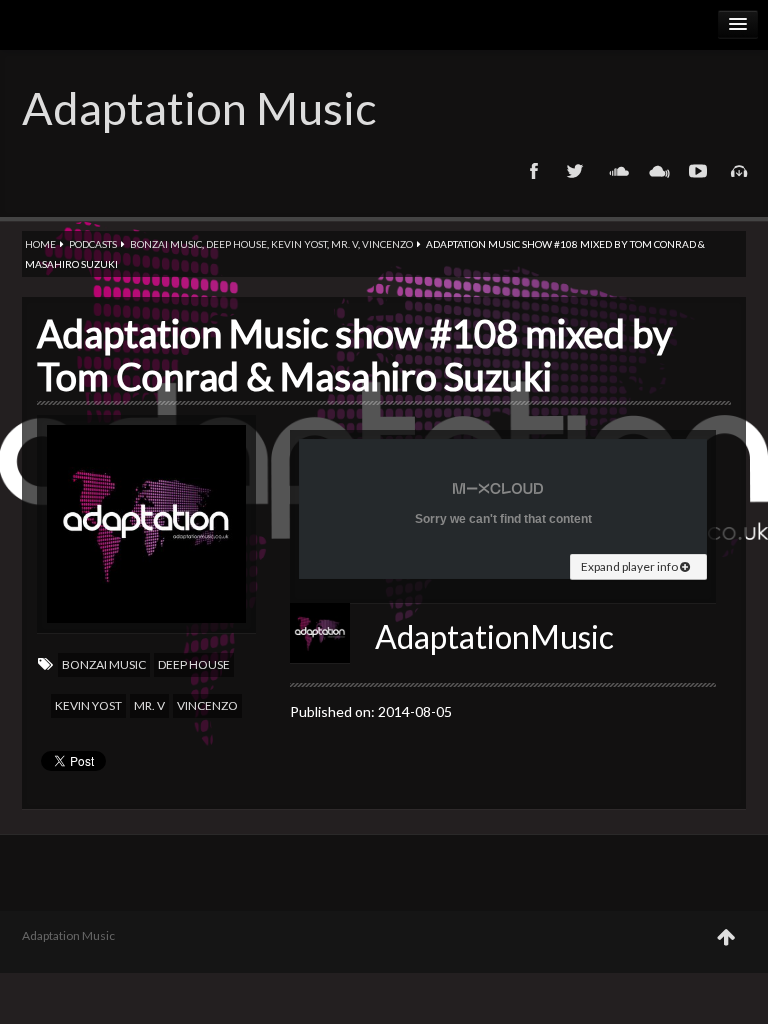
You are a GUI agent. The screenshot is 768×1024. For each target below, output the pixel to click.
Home (40, 244)
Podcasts (93, 244)
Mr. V (344, 244)
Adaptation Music (199, 108)
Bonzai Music (166, 244)
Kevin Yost (299, 244)
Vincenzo (387, 244)
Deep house (236, 244)
